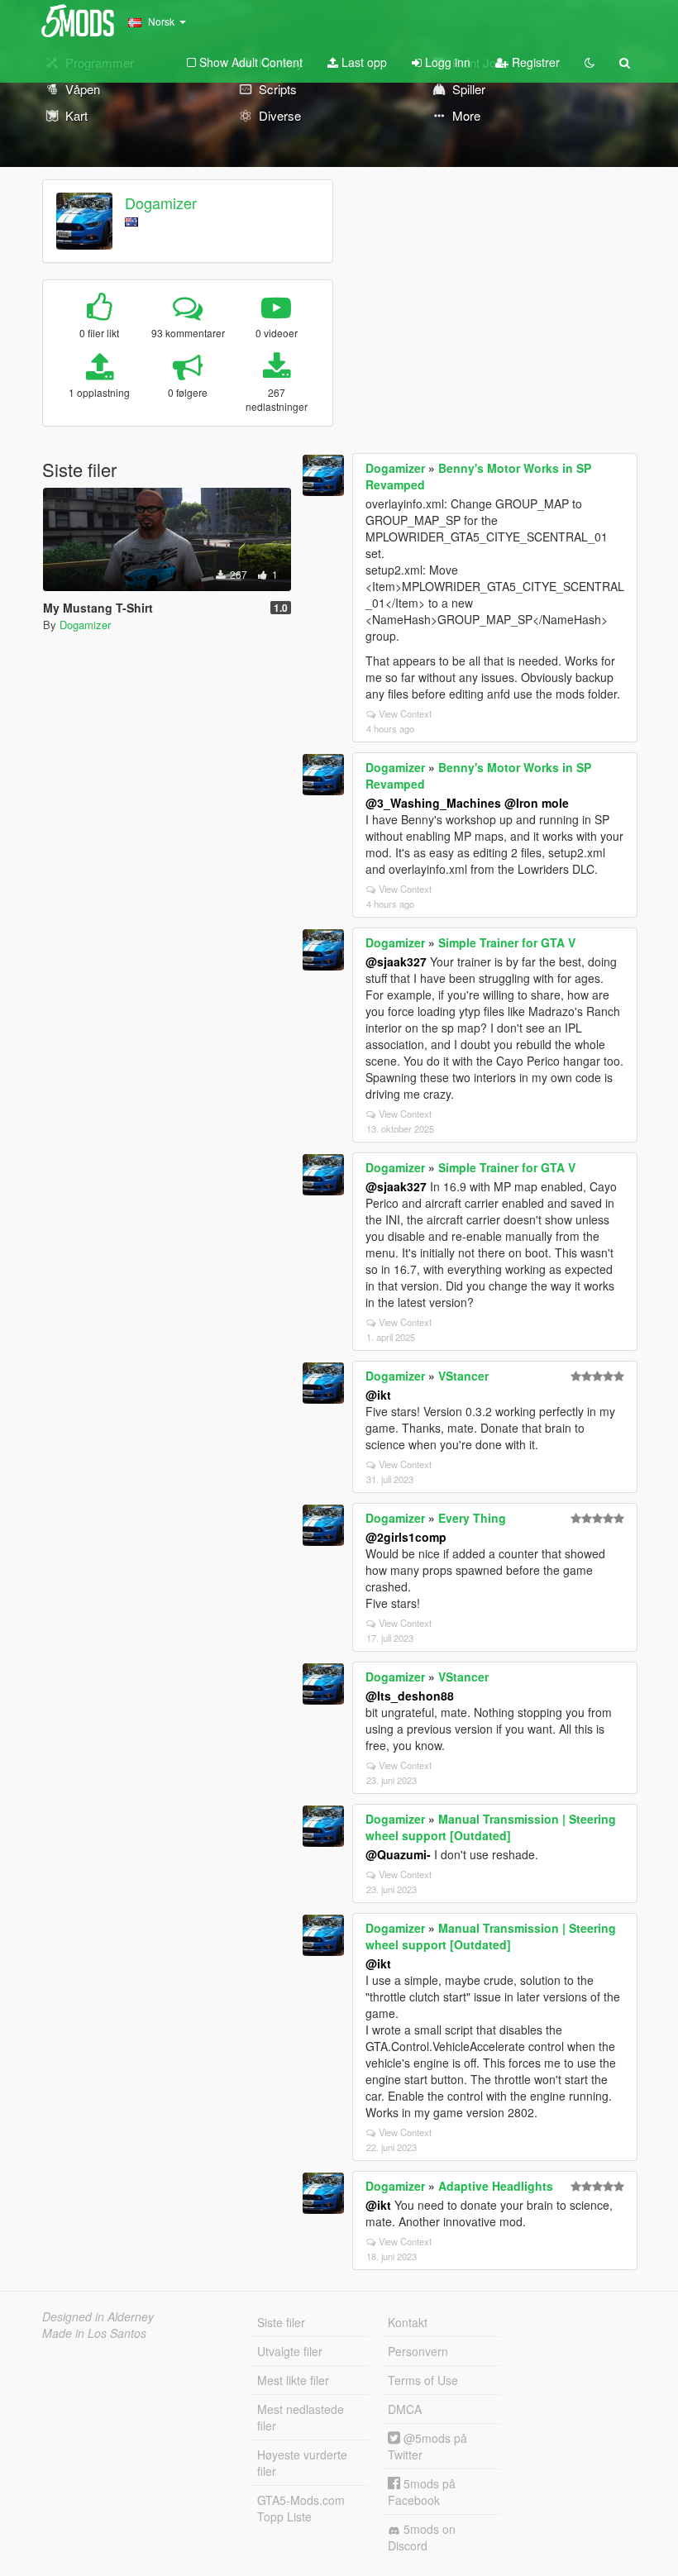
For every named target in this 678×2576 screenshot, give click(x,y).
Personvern (418, 2351)
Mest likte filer (293, 2380)
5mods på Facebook (422, 2492)
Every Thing (472, 1518)
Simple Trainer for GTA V (507, 942)
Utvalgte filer (290, 2351)
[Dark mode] (590, 62)
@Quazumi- (398, 1854)
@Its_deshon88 (410, 1696)
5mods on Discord (422, 2537)
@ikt (378, 1395)
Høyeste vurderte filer (302, 2463)
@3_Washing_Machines (433, 803)
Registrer (534, 62)
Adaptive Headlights (496, 2186)
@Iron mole (537, 803)
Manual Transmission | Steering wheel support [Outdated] (491, 1827)
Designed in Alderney (98, 2316)
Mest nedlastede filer (301, 2417)
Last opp (363, 62)
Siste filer (281, 2322)
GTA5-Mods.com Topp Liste (301, 2508)
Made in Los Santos (94, 2333)
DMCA (405, 2409)
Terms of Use (423, 2380)
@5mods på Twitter (427, 2446)
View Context (405, 713)
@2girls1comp (406, 1537)
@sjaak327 (396, 961)
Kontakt (408, 2322)
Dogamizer (161, 203)
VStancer (463, 1376)
